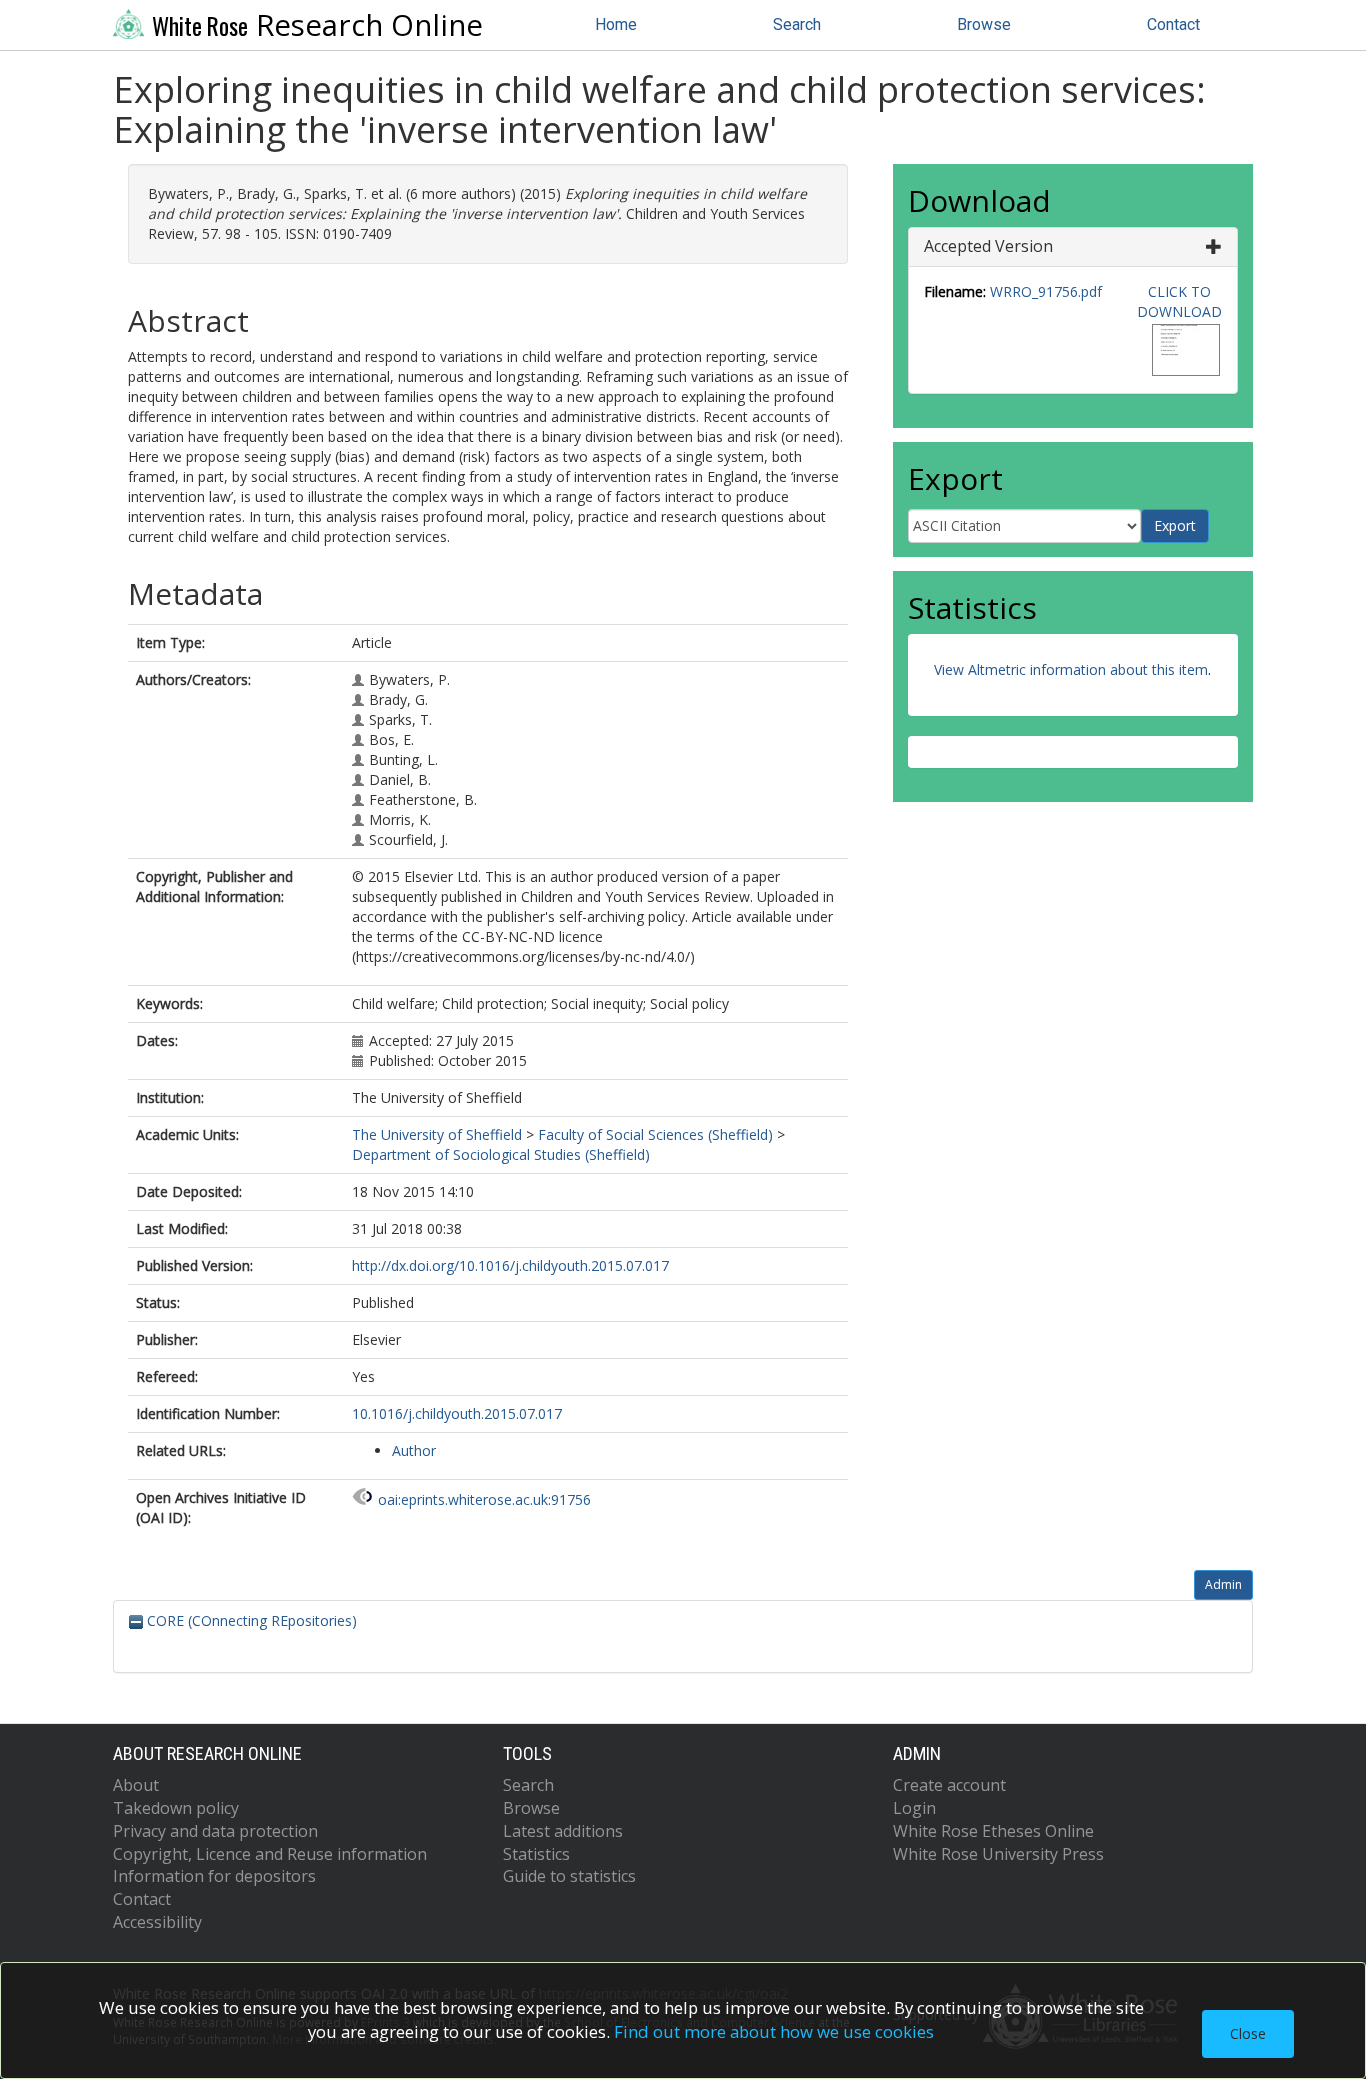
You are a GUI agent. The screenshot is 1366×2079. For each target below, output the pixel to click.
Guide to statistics (569, 1876)
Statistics (536, 1854)
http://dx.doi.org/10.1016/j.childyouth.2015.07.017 (510, 1265)
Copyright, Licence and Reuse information (270, 1854)
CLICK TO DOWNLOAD (1179, 301)
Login (914, 1808)
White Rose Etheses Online (993, 1831)
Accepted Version (988, 246)
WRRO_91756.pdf (1046, 291)
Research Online (317, 25)
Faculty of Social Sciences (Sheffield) (655, 1134)
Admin (1223, 1584)
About (136, 1785)
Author (414, 1450)
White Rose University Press (998, 1854)
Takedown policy (176, 1808)
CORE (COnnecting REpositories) (250, 1620)
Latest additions (563, 1831)
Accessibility (157, 1922)
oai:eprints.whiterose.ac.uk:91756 (484, 1499)
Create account (949, 1785)
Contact (1173, 24)
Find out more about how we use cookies (774, 2031)
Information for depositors (214, 1876)
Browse (984, 24)
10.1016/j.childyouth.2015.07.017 (457, 1413)
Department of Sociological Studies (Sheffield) (501, 1154)
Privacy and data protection (215, 1831)
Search (797, 24)
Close (1248, 2033)
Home (616, 24)
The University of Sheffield (437, 1134)
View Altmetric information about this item (1071, 669)
